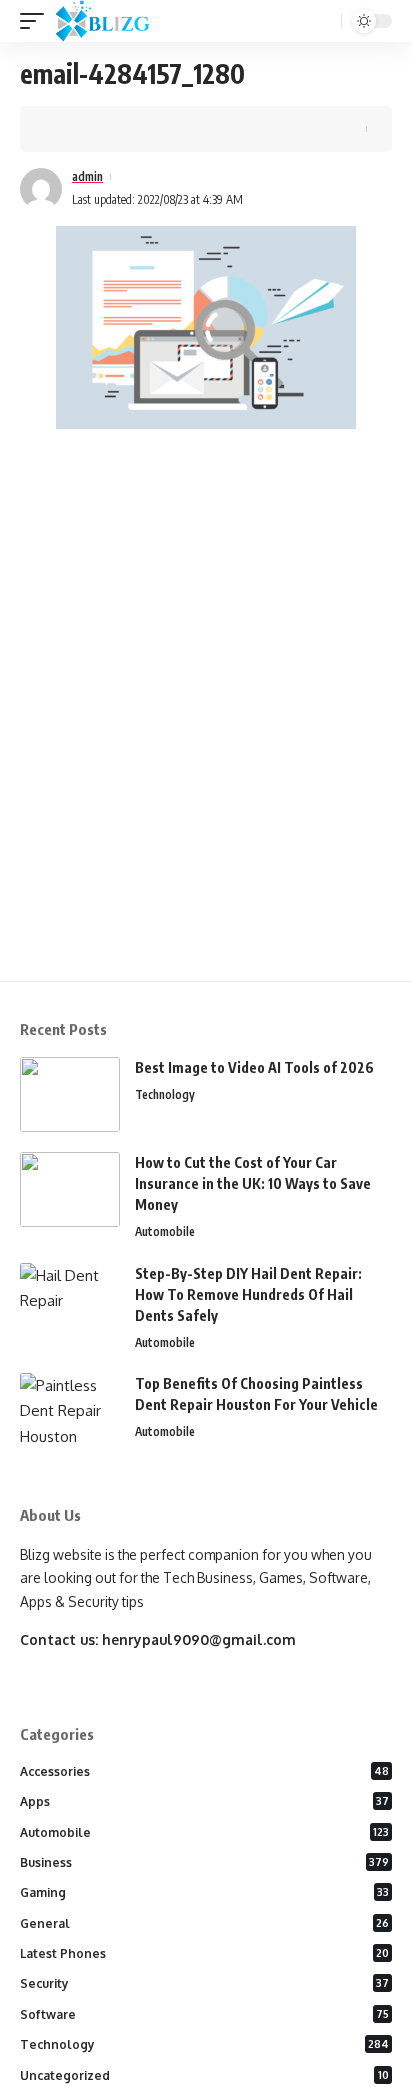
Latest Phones (204, 1953)
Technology (165, 1094)
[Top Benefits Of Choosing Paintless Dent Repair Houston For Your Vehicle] (70, 1410)
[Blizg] (117, 21)
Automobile (165, 1231)
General (204, 1923)
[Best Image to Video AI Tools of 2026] (70, 1094)
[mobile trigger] (37, 21)
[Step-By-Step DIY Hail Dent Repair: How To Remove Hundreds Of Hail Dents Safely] (70, 1300)
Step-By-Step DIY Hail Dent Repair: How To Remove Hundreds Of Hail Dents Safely (248, 1294)
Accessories (204, 1771)
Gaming (204, 1892)
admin (87, 176)
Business (204, 1862)
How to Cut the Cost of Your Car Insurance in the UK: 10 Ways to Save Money (253, 1183)
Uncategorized (204, 2075)
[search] (324, 21)
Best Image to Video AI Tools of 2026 (254, 1067)
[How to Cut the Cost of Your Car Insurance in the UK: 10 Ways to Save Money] (70, 1189)
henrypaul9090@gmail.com (199, 1639)
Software (204, 2014)
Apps (204, 1801)
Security (204, 1983)
